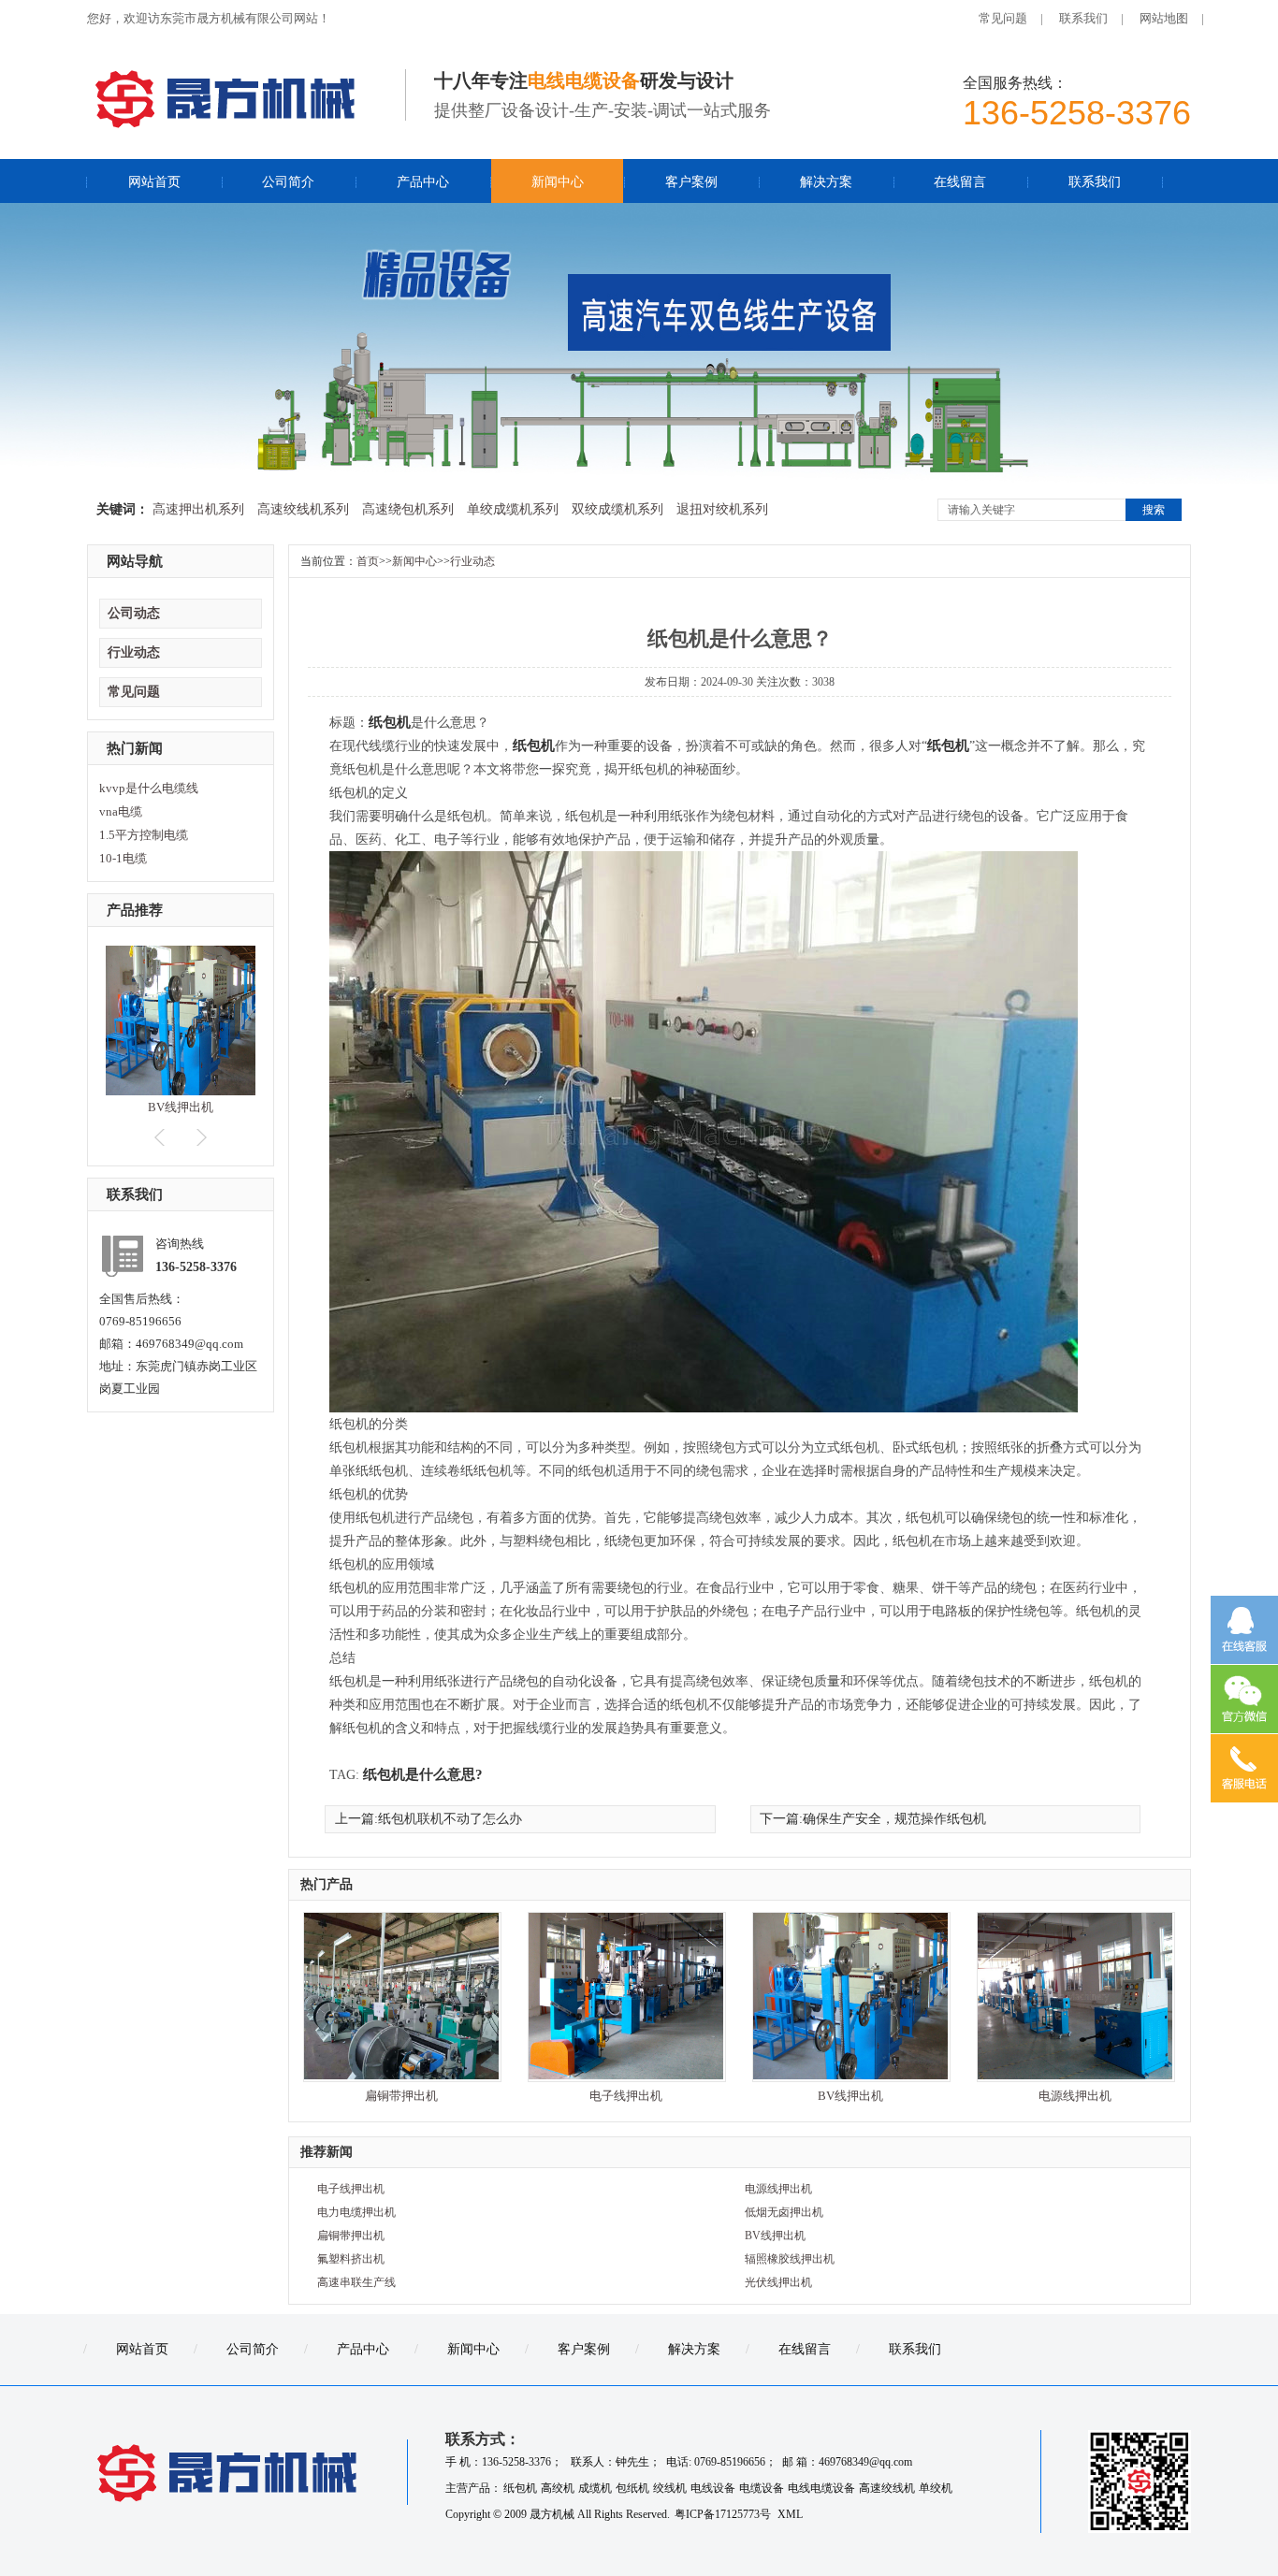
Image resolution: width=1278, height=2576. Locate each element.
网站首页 (154, 182)
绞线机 (670, 2488)
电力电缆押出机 (356, 2212)
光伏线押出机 (778, 2282)
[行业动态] (639, 479)
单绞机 (936, 2488)
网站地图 (1164, 18)
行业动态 (134, 652)
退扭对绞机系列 (722, 509)
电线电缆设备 (821, 2488)
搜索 (1154, 510)
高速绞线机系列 (303, 509)
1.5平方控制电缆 (144, 835)
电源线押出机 (1075, 2096)
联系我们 (1083, 18)
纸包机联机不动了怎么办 (450, 1819)
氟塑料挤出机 (351, 2259)
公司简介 (288, 182)
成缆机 (595, 2488)
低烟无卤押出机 (784, 2212)
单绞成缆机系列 (513, 509)
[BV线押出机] (181, 1091)
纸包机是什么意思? (423, 1774)
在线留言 (960, 182)
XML (790, 2514)
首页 (368, 561)
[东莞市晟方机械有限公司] (227, 122)
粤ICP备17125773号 (724, 2514)
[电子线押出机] (626, 2075)
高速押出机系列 (198, 509)
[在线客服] (1244, 1630)
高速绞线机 (887, 2488)
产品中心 (423, 182)
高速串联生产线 (356, 2282)
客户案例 (691, 182)
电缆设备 (762, 2488)
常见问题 (1003, 18)
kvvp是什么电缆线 (149, 788)
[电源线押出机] (1075, 2075)
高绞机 (558, 2488)
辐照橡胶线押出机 (790, 2259)
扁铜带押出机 (401, 2096)
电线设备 (713, 2488)
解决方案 (826, 182)
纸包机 (390, 722)
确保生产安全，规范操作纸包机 (894, 1819)
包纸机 (632, 2488)
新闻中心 (558, 182)
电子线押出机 (626, 2096)
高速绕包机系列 (408, 509)
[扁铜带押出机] (401, 2075)
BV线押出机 (181, 1107)
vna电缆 (121, 811)
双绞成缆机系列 (617, 509)
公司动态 (134, 613)
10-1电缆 (123, 858)
